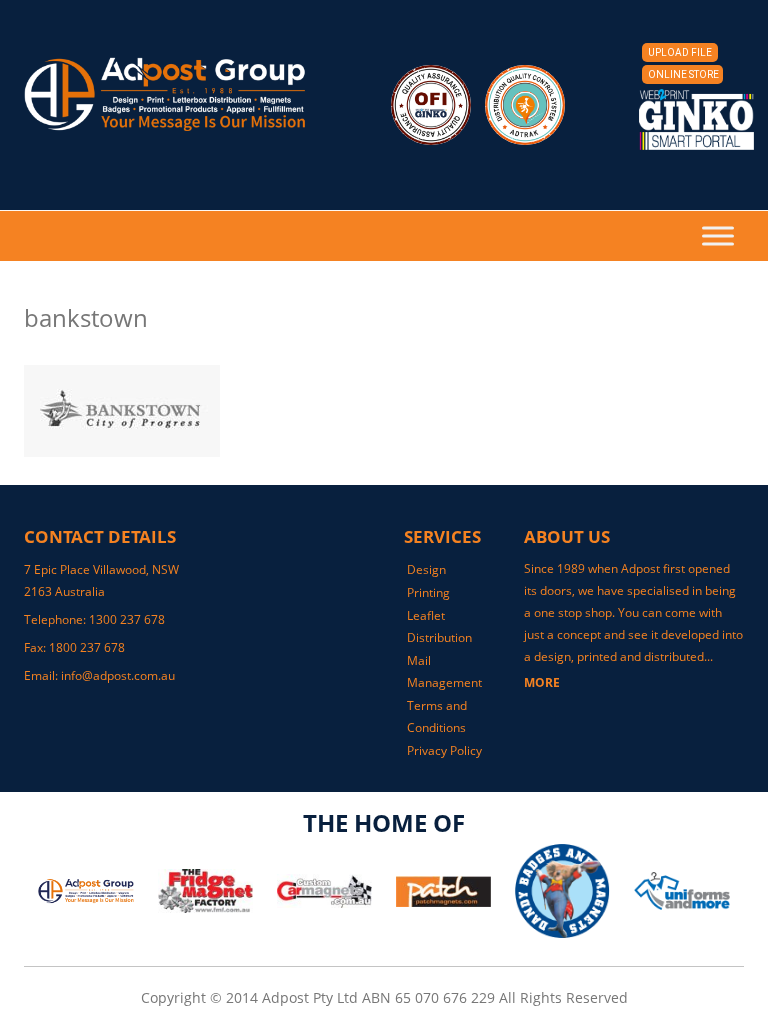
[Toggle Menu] (718, 235)
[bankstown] (384, 411)
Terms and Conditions (437, 716)
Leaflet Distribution (439, 626)
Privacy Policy (444, 750)
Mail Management (444, 671)
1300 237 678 (127, 619)
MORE (542, 682)
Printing (428, 592)
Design (426, 569)
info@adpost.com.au (118, 675)
